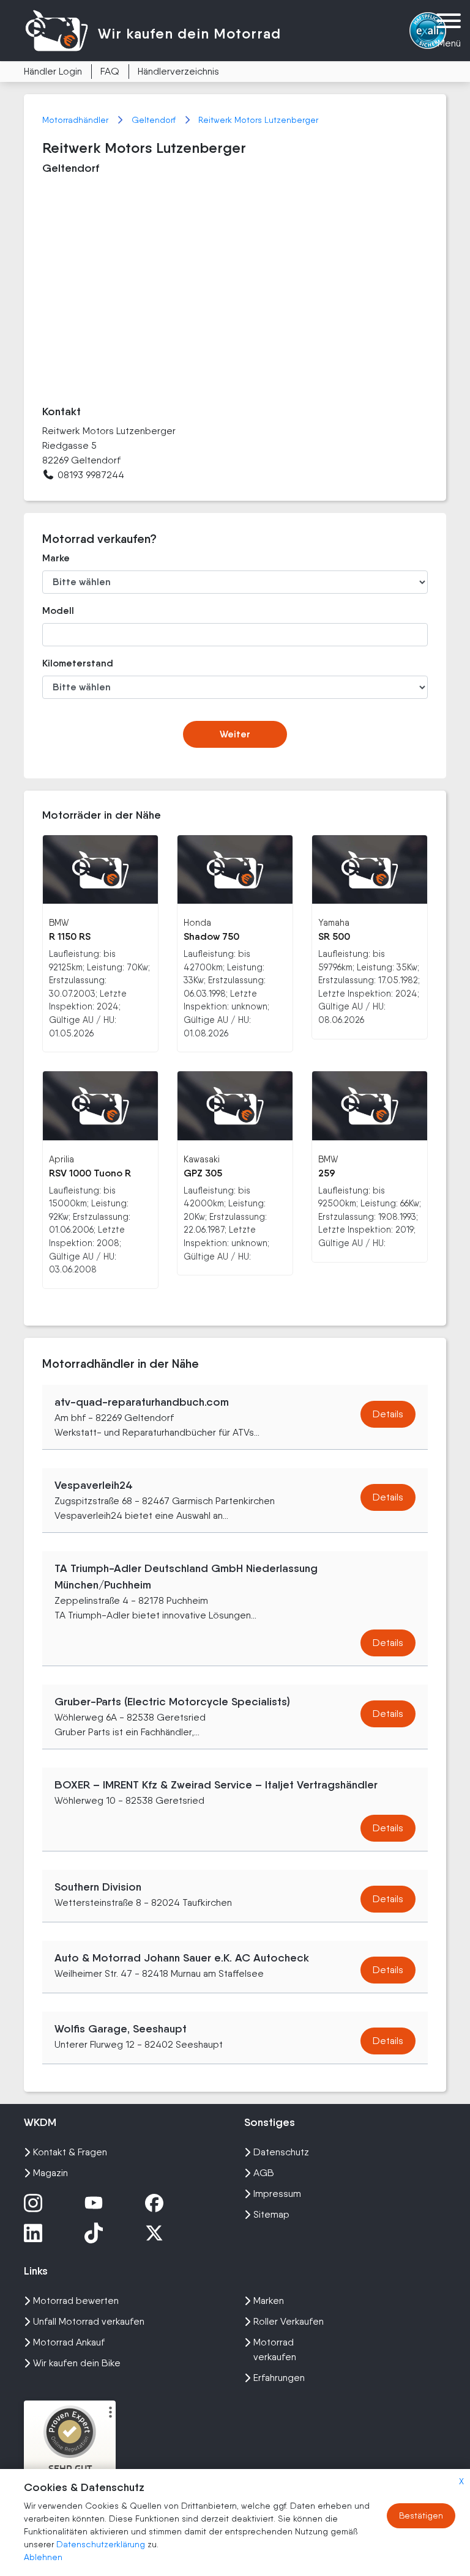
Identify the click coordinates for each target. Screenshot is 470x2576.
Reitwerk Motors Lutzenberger (258, 120)
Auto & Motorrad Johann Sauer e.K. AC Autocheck (182, 1958)
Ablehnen (43, 2557)
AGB (264, 2173)
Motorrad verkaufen (275, 2349)
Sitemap (271, 2214)
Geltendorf (155, 120)
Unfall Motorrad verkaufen (89, 2321)
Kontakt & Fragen (70, 2152)
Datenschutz (281, 2152)
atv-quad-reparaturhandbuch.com (142, 1402)
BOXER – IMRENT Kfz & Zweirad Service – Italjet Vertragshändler (216, 1785)
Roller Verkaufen (289, 2321)
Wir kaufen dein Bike (77, 2363)
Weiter (235, 734)
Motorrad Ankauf (69, 2342)
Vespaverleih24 (94, 1485)
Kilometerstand (78, 663)
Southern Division (98, 1887)
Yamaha (334, 922)
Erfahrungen (279, 2378)
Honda (197, 922)
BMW (59, 922)
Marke (56, 558)
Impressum (277, 2194)
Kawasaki (202, 1159)
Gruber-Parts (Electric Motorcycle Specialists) (172, 1702)
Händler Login (53, 71)
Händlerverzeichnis (178, 71)
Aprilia (62, 1159)
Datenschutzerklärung (102, 2544)
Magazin (50, 2173)
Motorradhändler (76, 120)
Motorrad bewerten (76, 2301)
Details (388, 1414)
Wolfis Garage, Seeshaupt (121, 2029)
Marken (269, 2301)
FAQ (110, 71)
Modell (58, 611)
